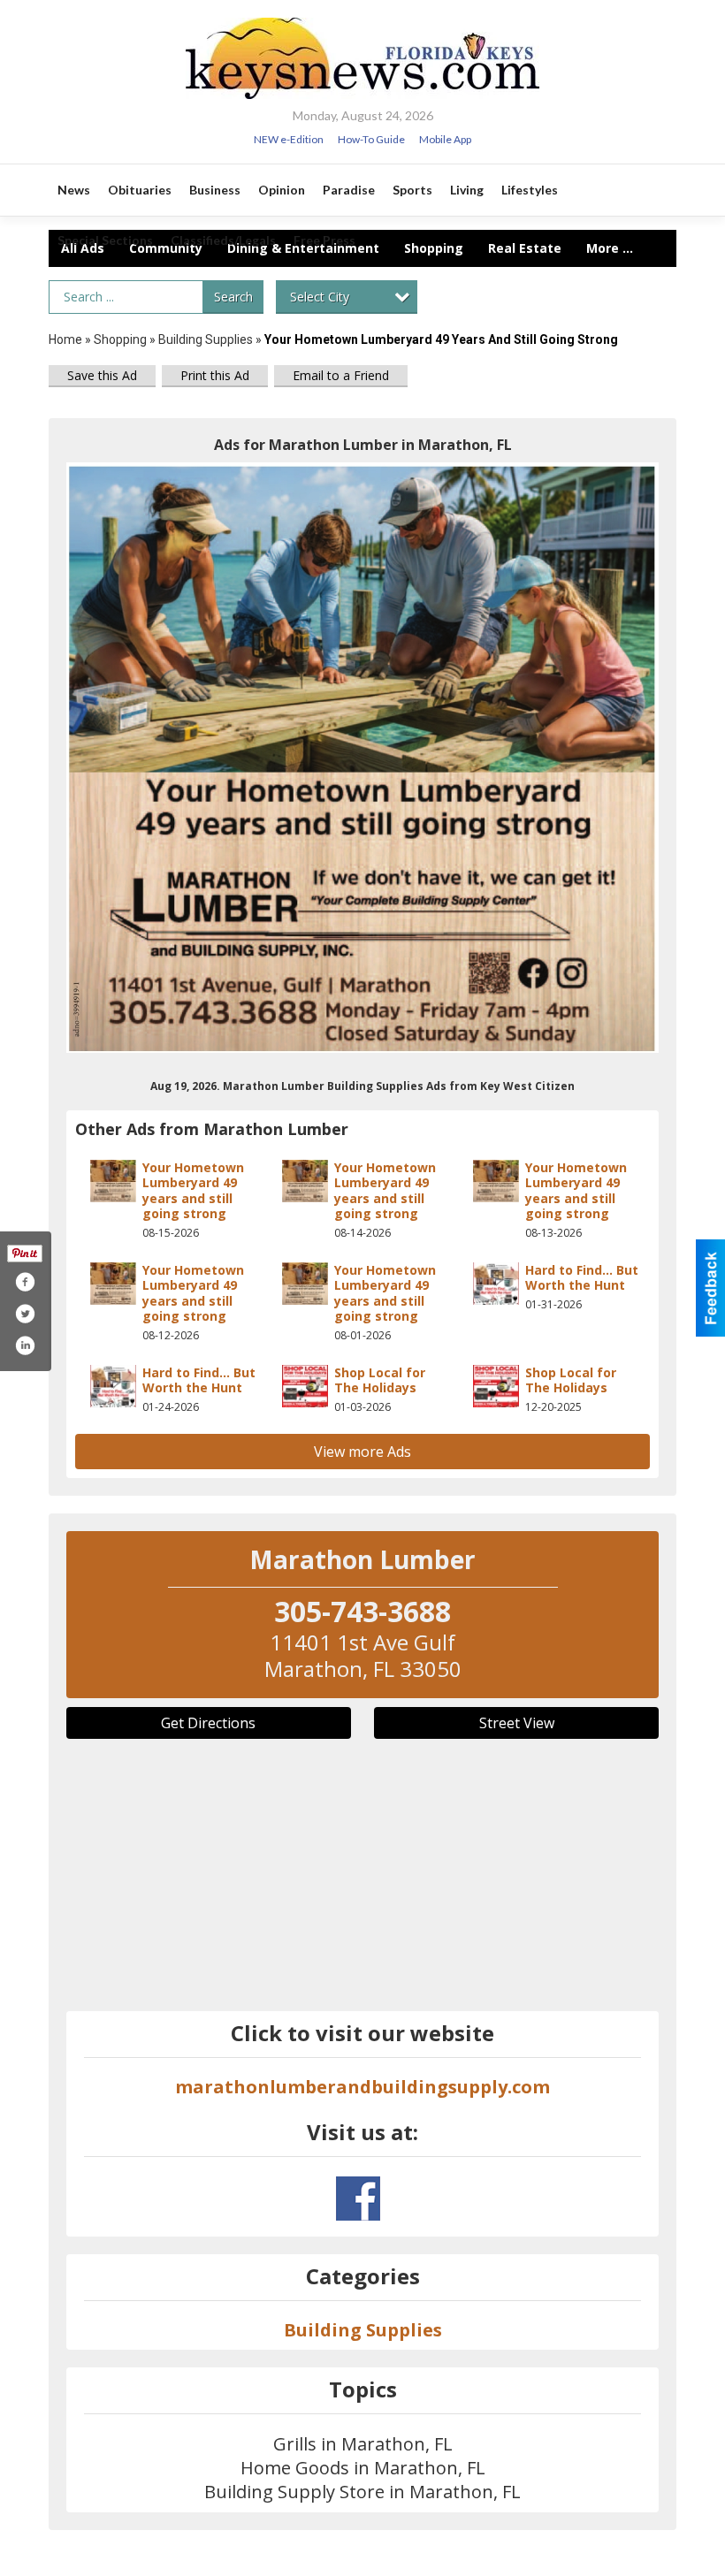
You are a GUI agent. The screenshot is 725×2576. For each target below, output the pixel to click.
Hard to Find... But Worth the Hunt (582, 1278)
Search (233, 297)
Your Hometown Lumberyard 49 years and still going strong (193, 1191)
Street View (517, 1723)
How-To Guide (371, 139)
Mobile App (445, 139)
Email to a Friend (341, 375)
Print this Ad (215, 375)
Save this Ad (102, 375)
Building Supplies (206, 339)
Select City (320, 297)
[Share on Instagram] (25, 1345)
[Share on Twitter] (25, 1314)
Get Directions (208, 1723)
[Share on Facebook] (25, 1282)
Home (65, 339)
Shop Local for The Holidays (380, 1380)
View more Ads (362, 1452)
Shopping (120, 339)
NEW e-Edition (289, 139)
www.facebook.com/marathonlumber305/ (358, 2199)
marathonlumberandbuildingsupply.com (362, 2087)
